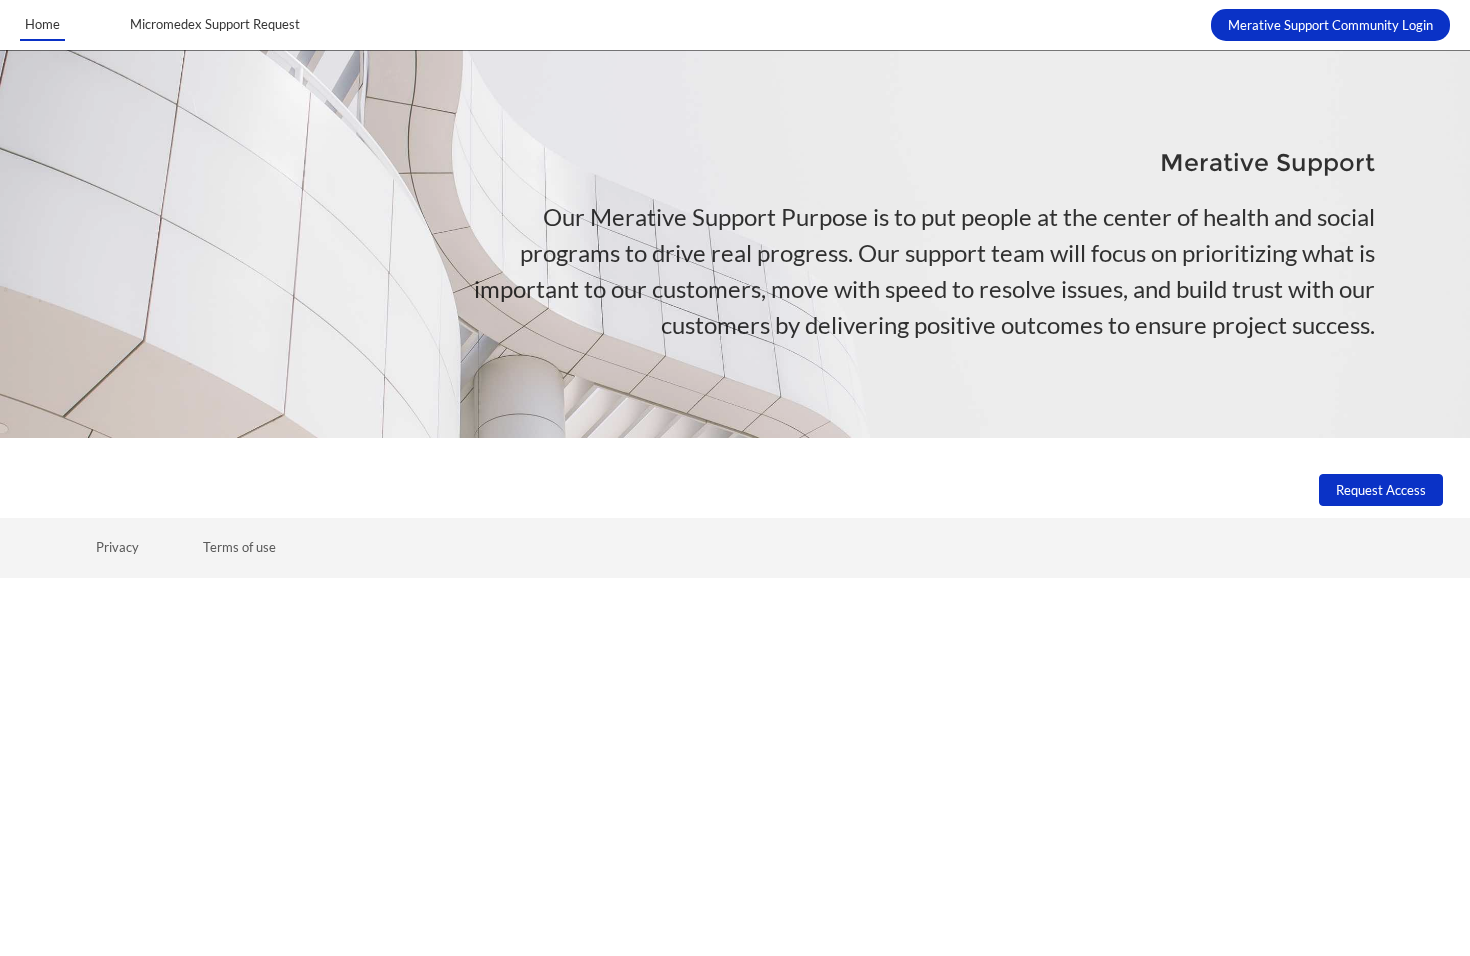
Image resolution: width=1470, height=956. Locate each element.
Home (42, 24)
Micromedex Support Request (215, 24)
